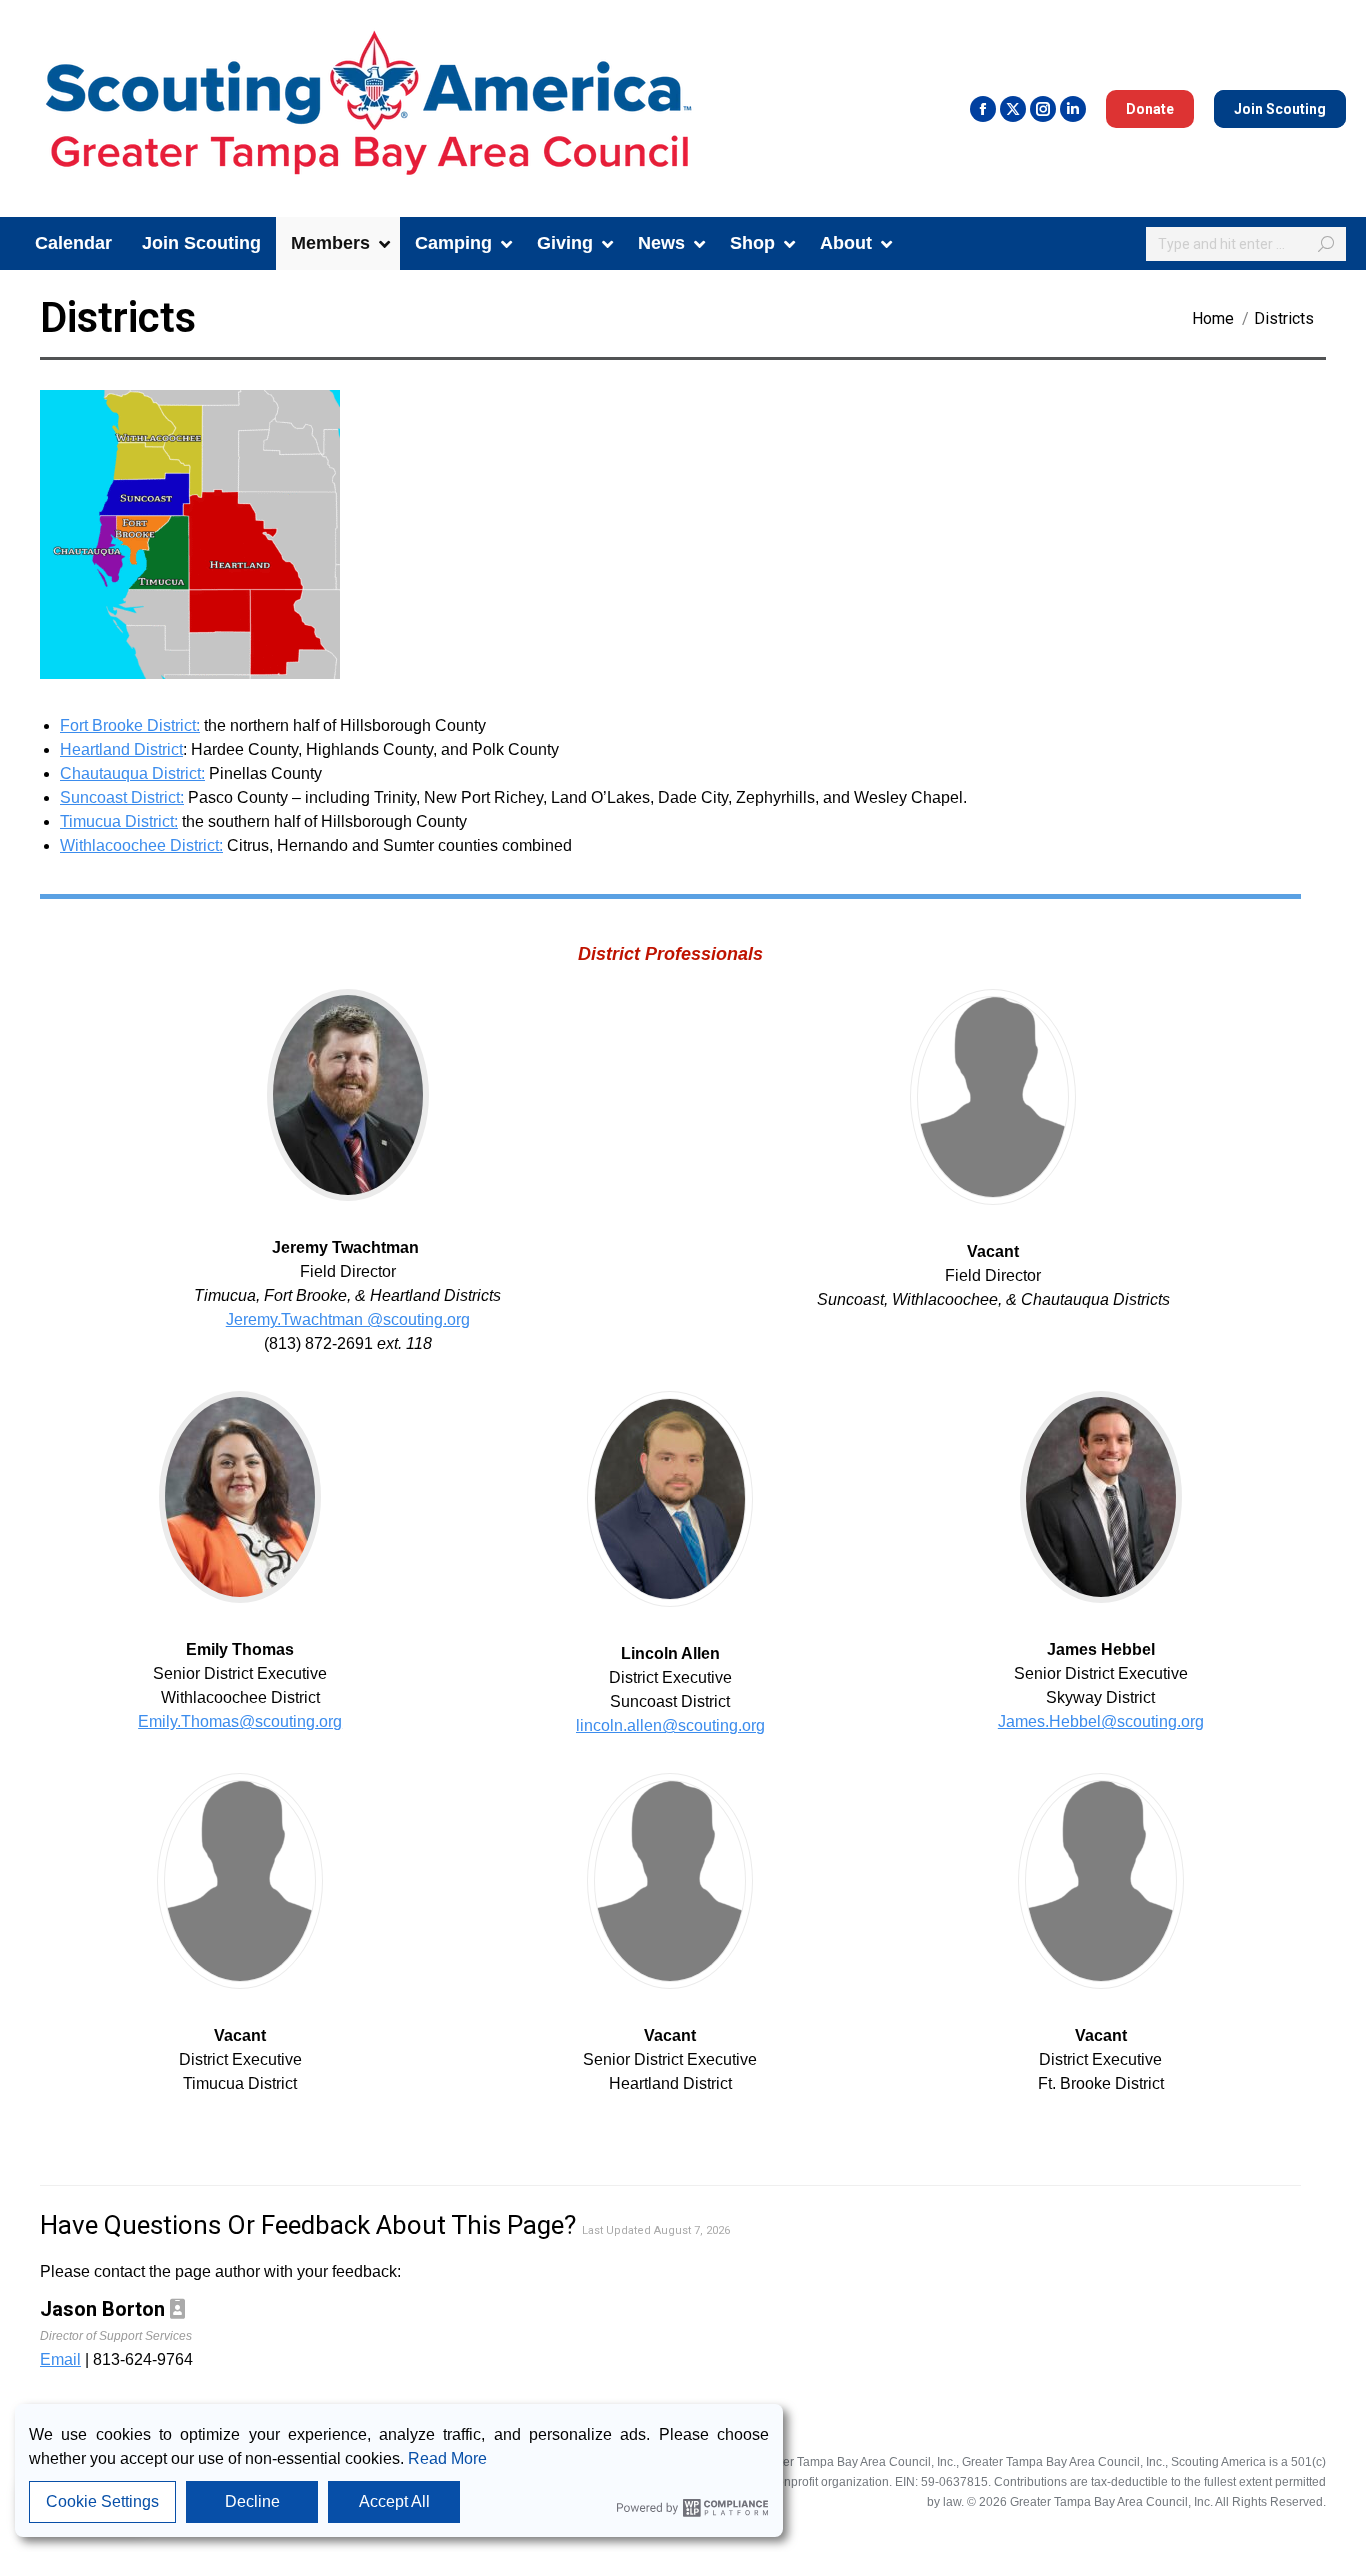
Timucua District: (119, 821)
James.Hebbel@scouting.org (1101, 1721)
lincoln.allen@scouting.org (670, 1725)
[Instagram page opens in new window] (1043, 109)
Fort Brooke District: (130, 725)
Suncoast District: (122, 797)
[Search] (1326, 244)
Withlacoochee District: (141, 845)
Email (60, 2359)
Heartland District (121, 749)
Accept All (394, 2501)
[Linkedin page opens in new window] (1073, 109)
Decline (252, 2501)
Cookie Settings (102, 2501)
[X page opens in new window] (1013, 109)
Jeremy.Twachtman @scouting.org (348, 1319)
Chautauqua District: (132, 773)
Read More (447, 2458)
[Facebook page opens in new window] (983, 109)
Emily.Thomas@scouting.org (240, 1721)
